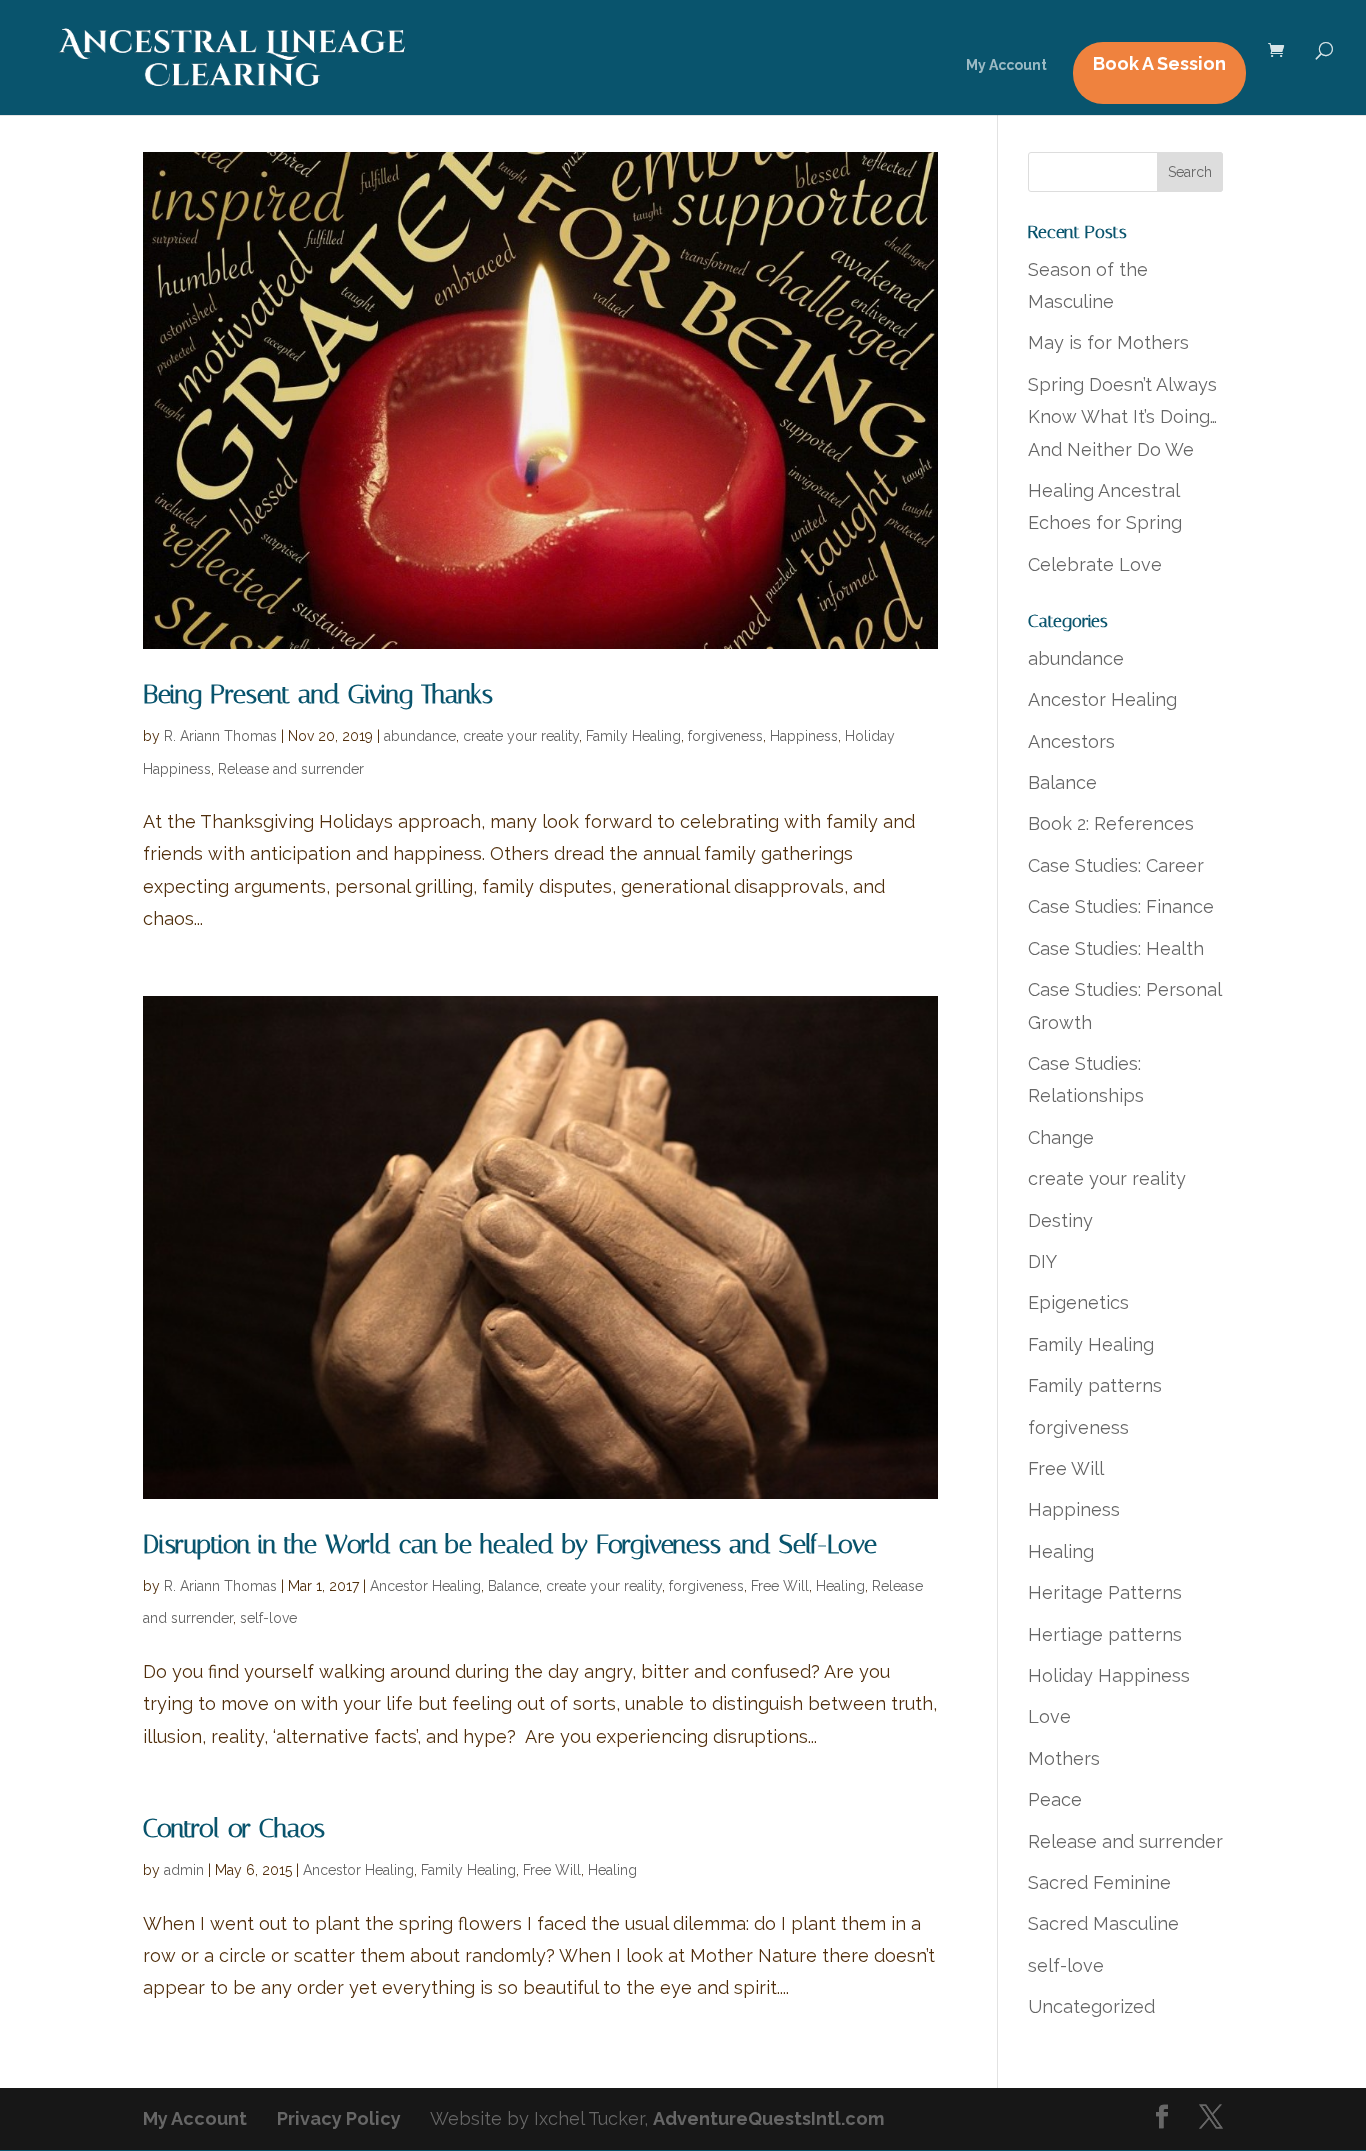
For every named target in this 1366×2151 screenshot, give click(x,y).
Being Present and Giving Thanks (318, 694)
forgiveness (725, 736)
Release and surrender (291, 769)
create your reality (521, 736)
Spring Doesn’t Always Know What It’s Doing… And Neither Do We (1122, 417)
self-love (268, 1618)
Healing (840, 1586)
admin (184, 1870)
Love (1049, 1716)
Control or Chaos (234, 1828)
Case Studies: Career (1116, 865)
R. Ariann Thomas (220, 736)
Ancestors (1071, 741)
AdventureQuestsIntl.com (768, 2118)
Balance (513, 1586)
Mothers (1064, 1758)
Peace (1055, 1799)
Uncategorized (1091, 2006)
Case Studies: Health (1116, 948)
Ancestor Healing (425, 1586)
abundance (420, 736)
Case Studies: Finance (1121, 906)
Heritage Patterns (1105, 1592)
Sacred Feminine (1099, 1882)
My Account (1006, 65)
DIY (1042, 1261)
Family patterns (1095, 1385)
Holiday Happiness (1109, 1675)
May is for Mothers (1108, 342)
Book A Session (1159, 63)
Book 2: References (1111, 823)
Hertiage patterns (1105, 1634)
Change (1061, 1137)
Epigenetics (1078, 1302)
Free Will (780, 1586)
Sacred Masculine (1103, 1923)
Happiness (804, 736)
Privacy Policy (339, 2118)
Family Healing (633, 736)
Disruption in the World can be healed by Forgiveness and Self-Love (510, 1544)
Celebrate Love (1095, 564)
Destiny (1060, 1220)
